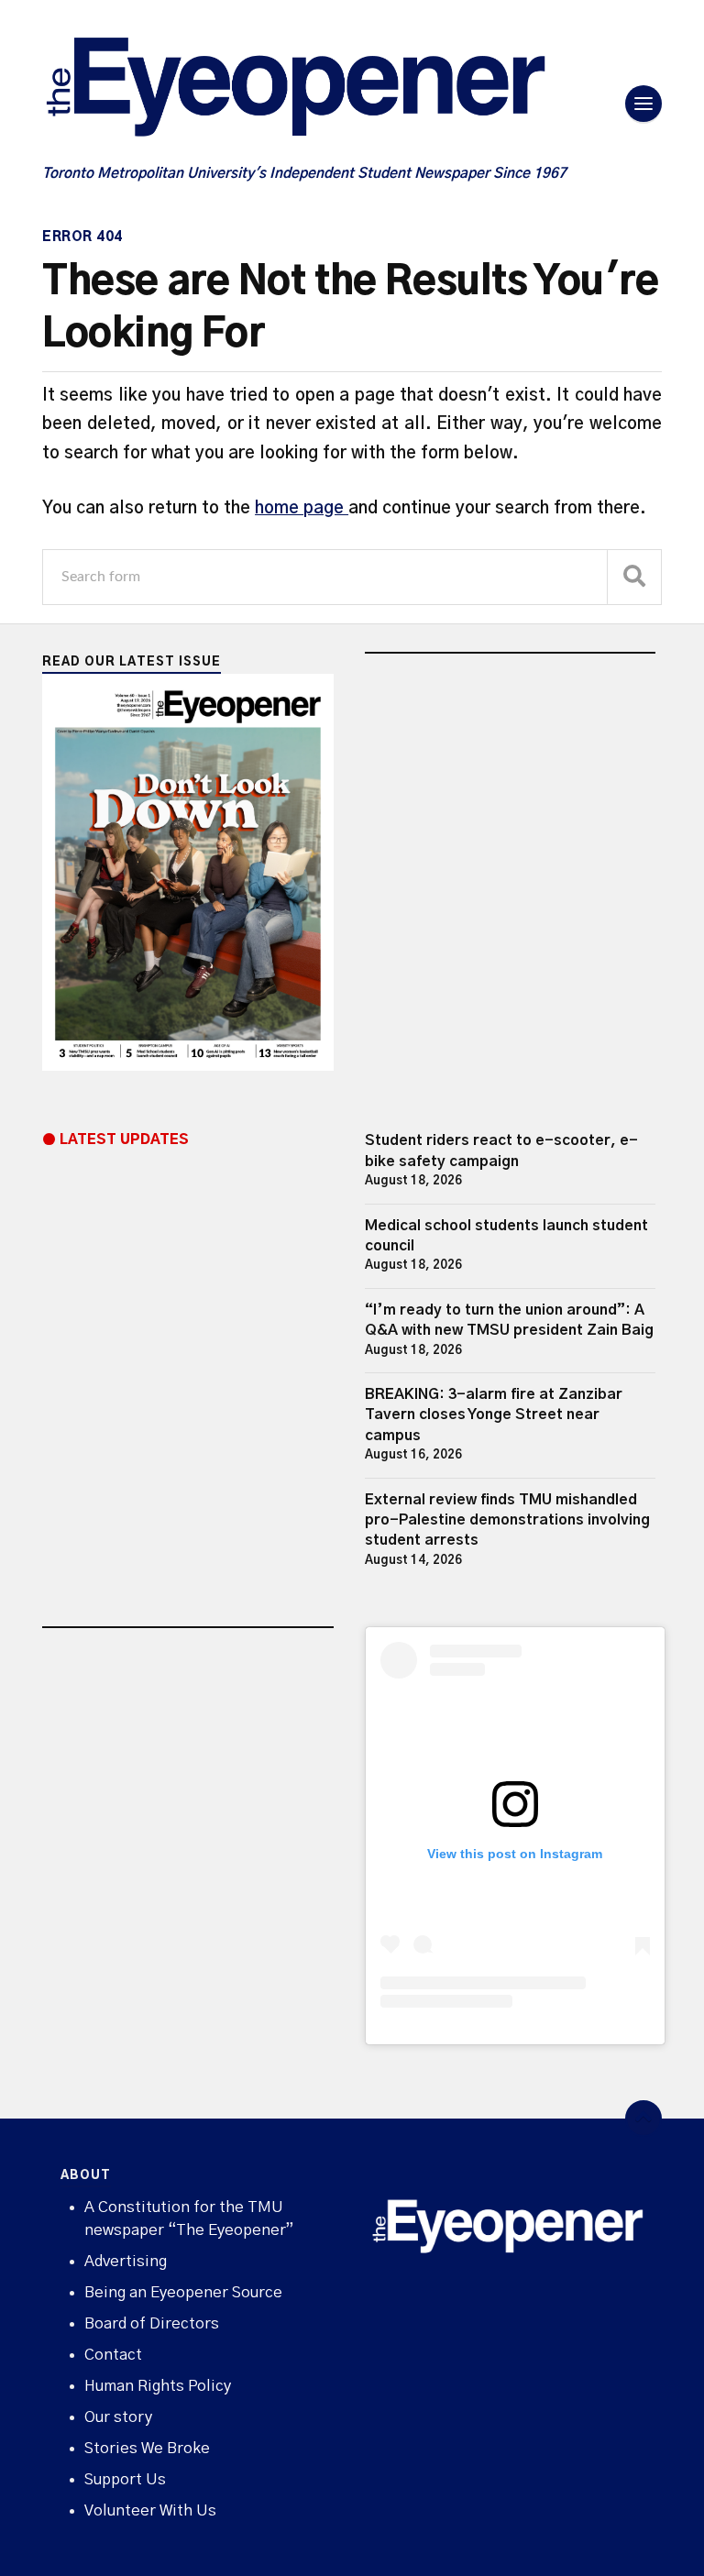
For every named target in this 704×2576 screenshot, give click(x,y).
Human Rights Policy (158, 2386)
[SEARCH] (634, 577)
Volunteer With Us (150, 2510)
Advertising (126, 2261)
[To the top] (643, 2119)
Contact (113, 2355)
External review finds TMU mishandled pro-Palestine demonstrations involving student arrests (507, 1520)
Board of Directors (152, 2323)
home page (302, 508)
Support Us (125, 2479)
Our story (118, 2417)
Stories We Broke (147, 2448)
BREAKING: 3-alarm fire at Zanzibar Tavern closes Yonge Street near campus (494, 1415)
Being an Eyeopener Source (183, 2292)
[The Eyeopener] (332, 94)
